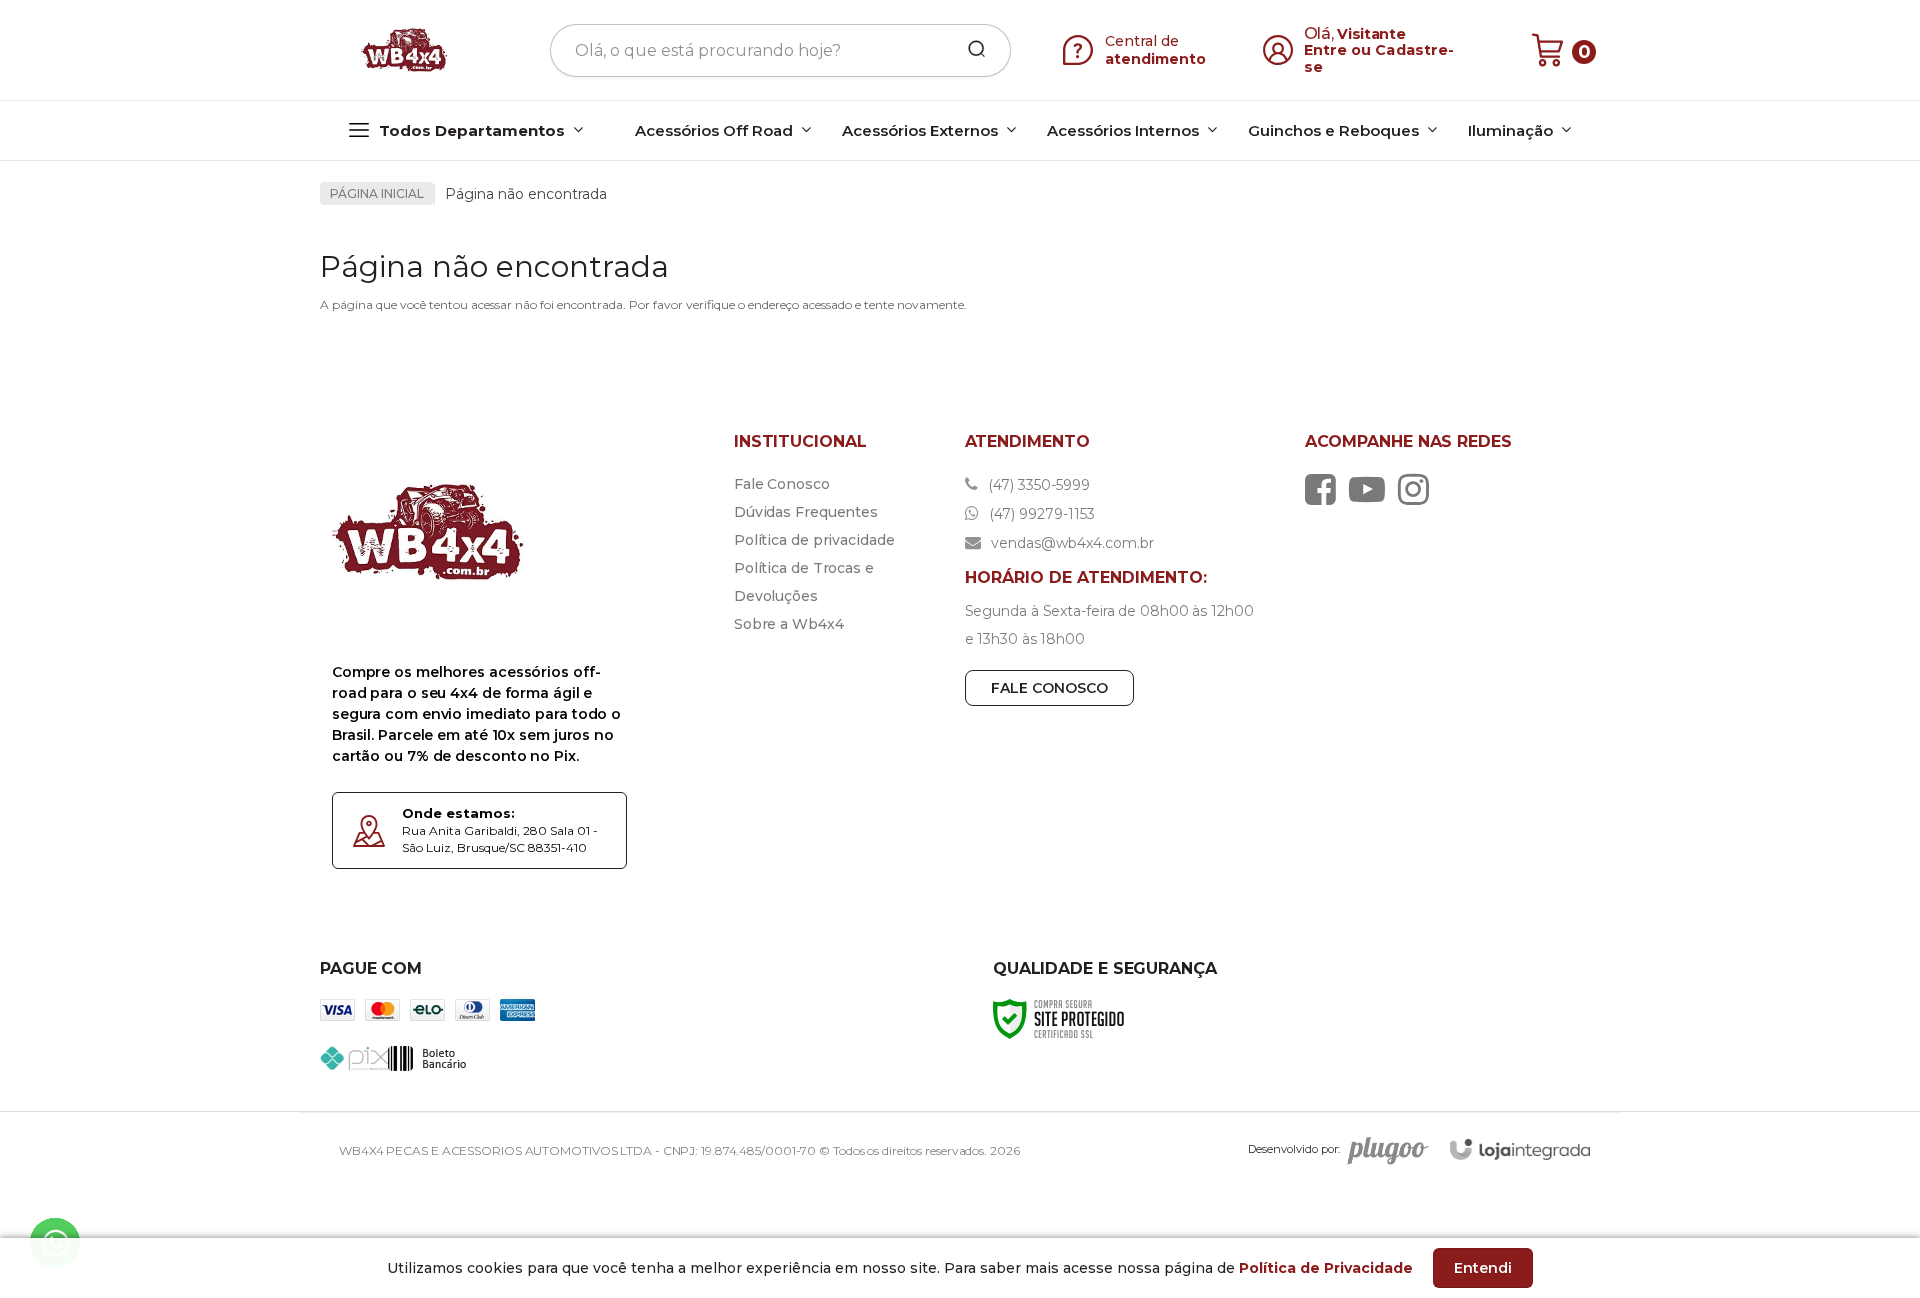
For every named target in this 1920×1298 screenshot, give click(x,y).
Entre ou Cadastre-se (1379, 58)
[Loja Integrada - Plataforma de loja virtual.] (1520, 1149)
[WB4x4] (406, 50)
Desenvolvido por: (1294, 1149)
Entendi (1483, 1268)
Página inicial (377, 193)
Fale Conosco (782, 484)
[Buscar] (970, 50)
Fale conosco (1049, 688)
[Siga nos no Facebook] (1325, 489)
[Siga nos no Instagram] (1418, 489)
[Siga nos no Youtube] (1372, 489)
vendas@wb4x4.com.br (1070, 543)
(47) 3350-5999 (1037, 485)
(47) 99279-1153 (1040, 514)
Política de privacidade (814, 540)
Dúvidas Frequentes (806, 512)
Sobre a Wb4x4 (789, 624)
